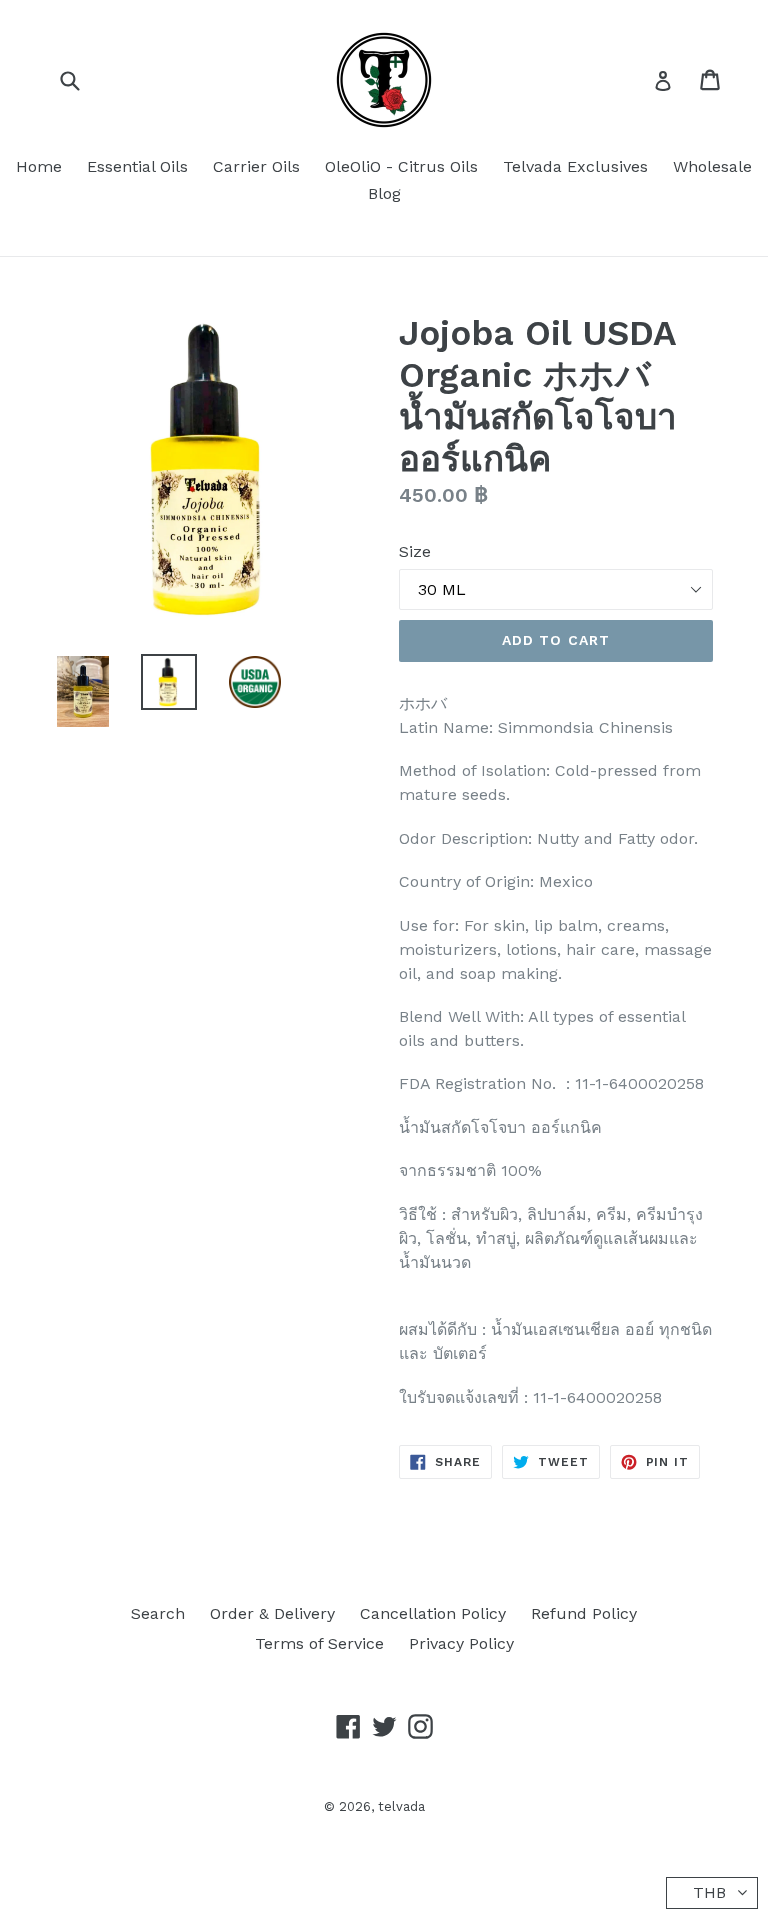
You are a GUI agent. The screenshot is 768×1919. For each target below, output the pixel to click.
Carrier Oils (256, 166)
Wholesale (712, 166)
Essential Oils (137, 166)
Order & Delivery (272, 1613)
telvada (401, 1806)
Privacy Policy (461, 1643)
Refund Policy (584, 1613)
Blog (384, 193)
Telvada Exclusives (575, 166)
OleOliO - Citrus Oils (401, 166)
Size (415, 551)
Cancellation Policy (433, 1613)
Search (158, 1613)
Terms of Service (319, 1643)
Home (39, 166)
